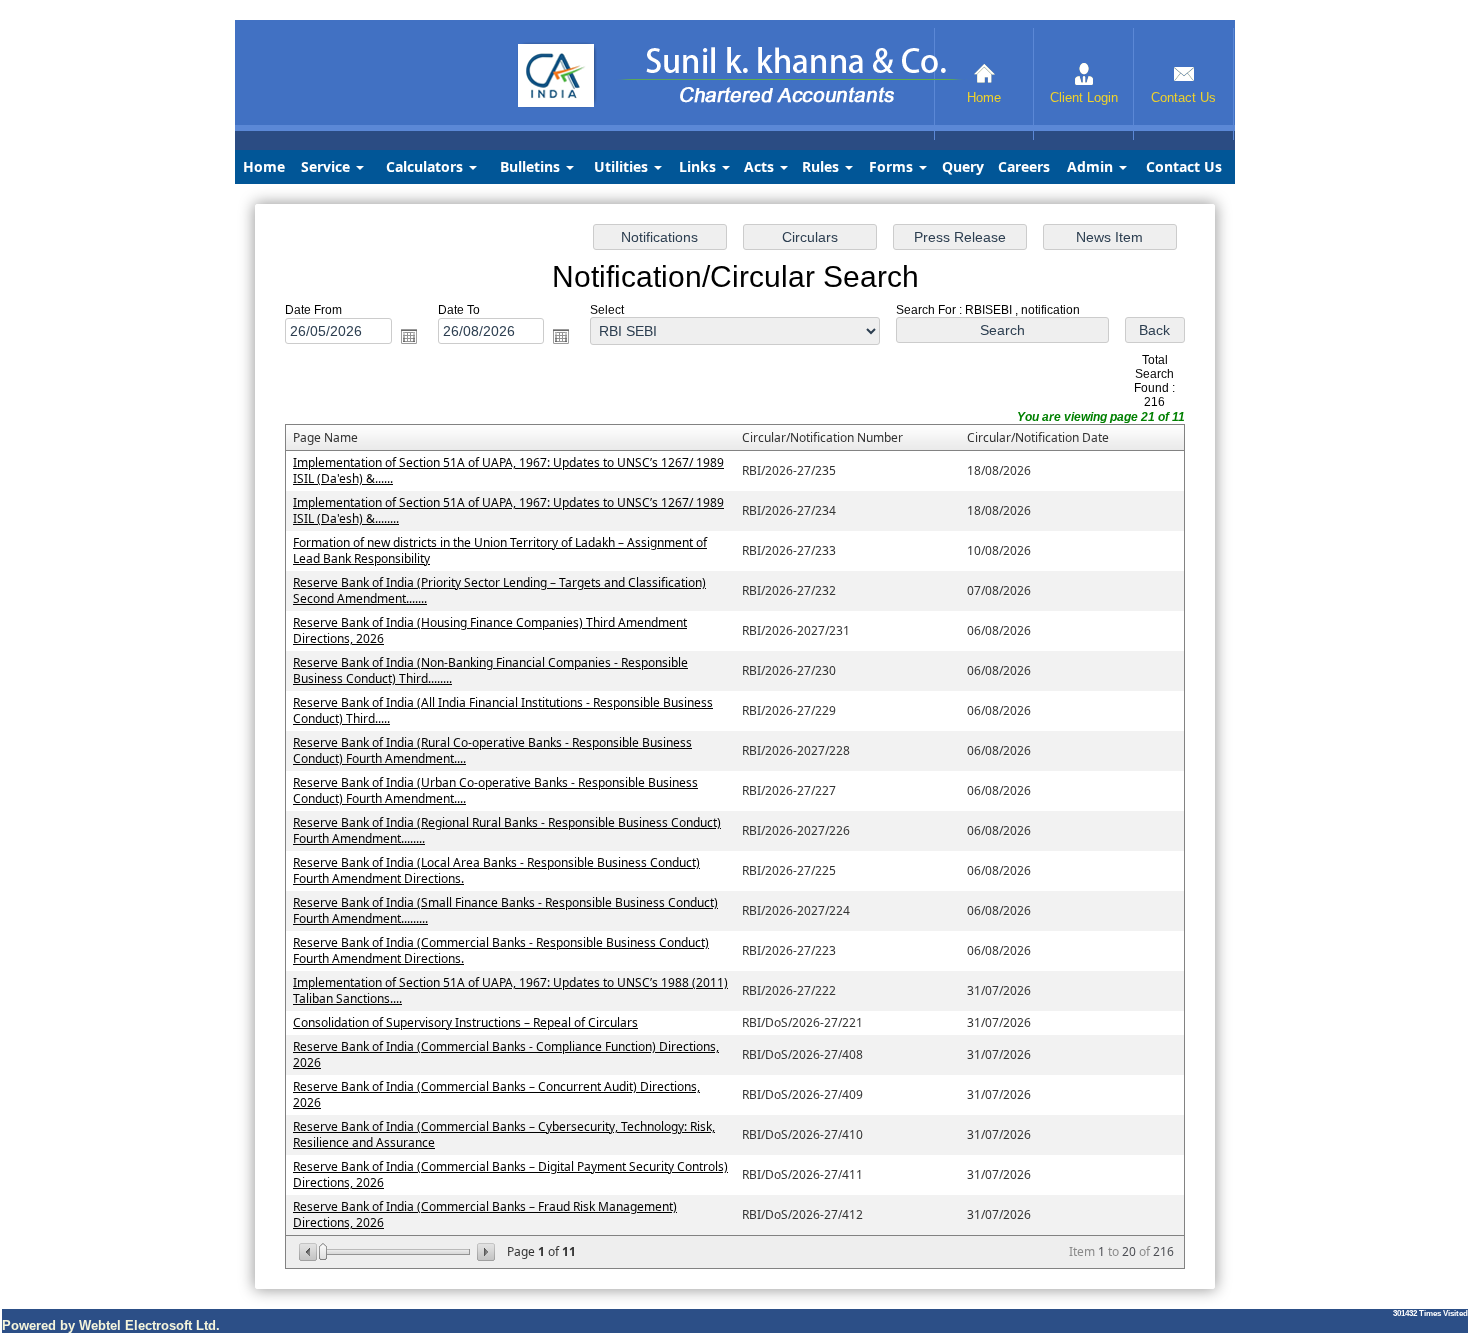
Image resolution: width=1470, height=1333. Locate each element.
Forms (893, 166)
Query (963, 166)
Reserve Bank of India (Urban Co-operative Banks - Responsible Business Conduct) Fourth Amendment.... (495, 790)
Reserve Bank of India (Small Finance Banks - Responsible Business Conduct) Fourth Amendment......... (505, 910)
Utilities (623, 166)
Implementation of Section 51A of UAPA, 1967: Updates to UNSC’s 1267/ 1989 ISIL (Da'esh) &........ (508, 510)
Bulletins (532, 166)
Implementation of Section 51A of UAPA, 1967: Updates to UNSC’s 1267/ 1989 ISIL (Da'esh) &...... (508, 470)
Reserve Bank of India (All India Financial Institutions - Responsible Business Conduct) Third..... (503, 710)
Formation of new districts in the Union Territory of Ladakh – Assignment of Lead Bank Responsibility (500, 550)
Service (327, 166)
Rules (822, 166)
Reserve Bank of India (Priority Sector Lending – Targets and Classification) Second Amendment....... (499, 590)
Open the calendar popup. (409, 336)
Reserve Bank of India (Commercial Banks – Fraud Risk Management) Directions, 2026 (485, 1214)
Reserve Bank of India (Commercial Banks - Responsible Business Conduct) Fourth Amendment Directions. (501, 950)
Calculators (426, 166)
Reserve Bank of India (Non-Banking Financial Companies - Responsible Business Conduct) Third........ (490, 670)
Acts (761, 166)
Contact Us (1183, 97)
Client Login (1084, 97)
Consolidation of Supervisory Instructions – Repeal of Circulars (465, 1022)
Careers (1024, 166)
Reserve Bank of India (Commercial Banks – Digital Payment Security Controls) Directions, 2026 (510, 1174)
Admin (1092, 166)
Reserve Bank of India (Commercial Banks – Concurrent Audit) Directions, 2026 (496, 1094)
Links (699, 166)
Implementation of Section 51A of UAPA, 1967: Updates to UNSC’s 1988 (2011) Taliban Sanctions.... (510, 990)
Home (984, 97)
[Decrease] (309, 1252)
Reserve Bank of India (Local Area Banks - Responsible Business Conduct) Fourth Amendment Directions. (496, 870)
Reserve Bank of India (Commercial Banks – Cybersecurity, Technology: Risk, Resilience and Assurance (504, 1134)
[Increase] (484, 1252)
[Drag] (323, 1252)
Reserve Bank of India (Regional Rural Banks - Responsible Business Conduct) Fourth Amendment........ (507, 830)
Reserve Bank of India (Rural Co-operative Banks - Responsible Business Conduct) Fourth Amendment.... (492, 750)
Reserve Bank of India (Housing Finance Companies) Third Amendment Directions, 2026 (490, 630)
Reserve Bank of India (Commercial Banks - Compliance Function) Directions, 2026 (506, 1054)
